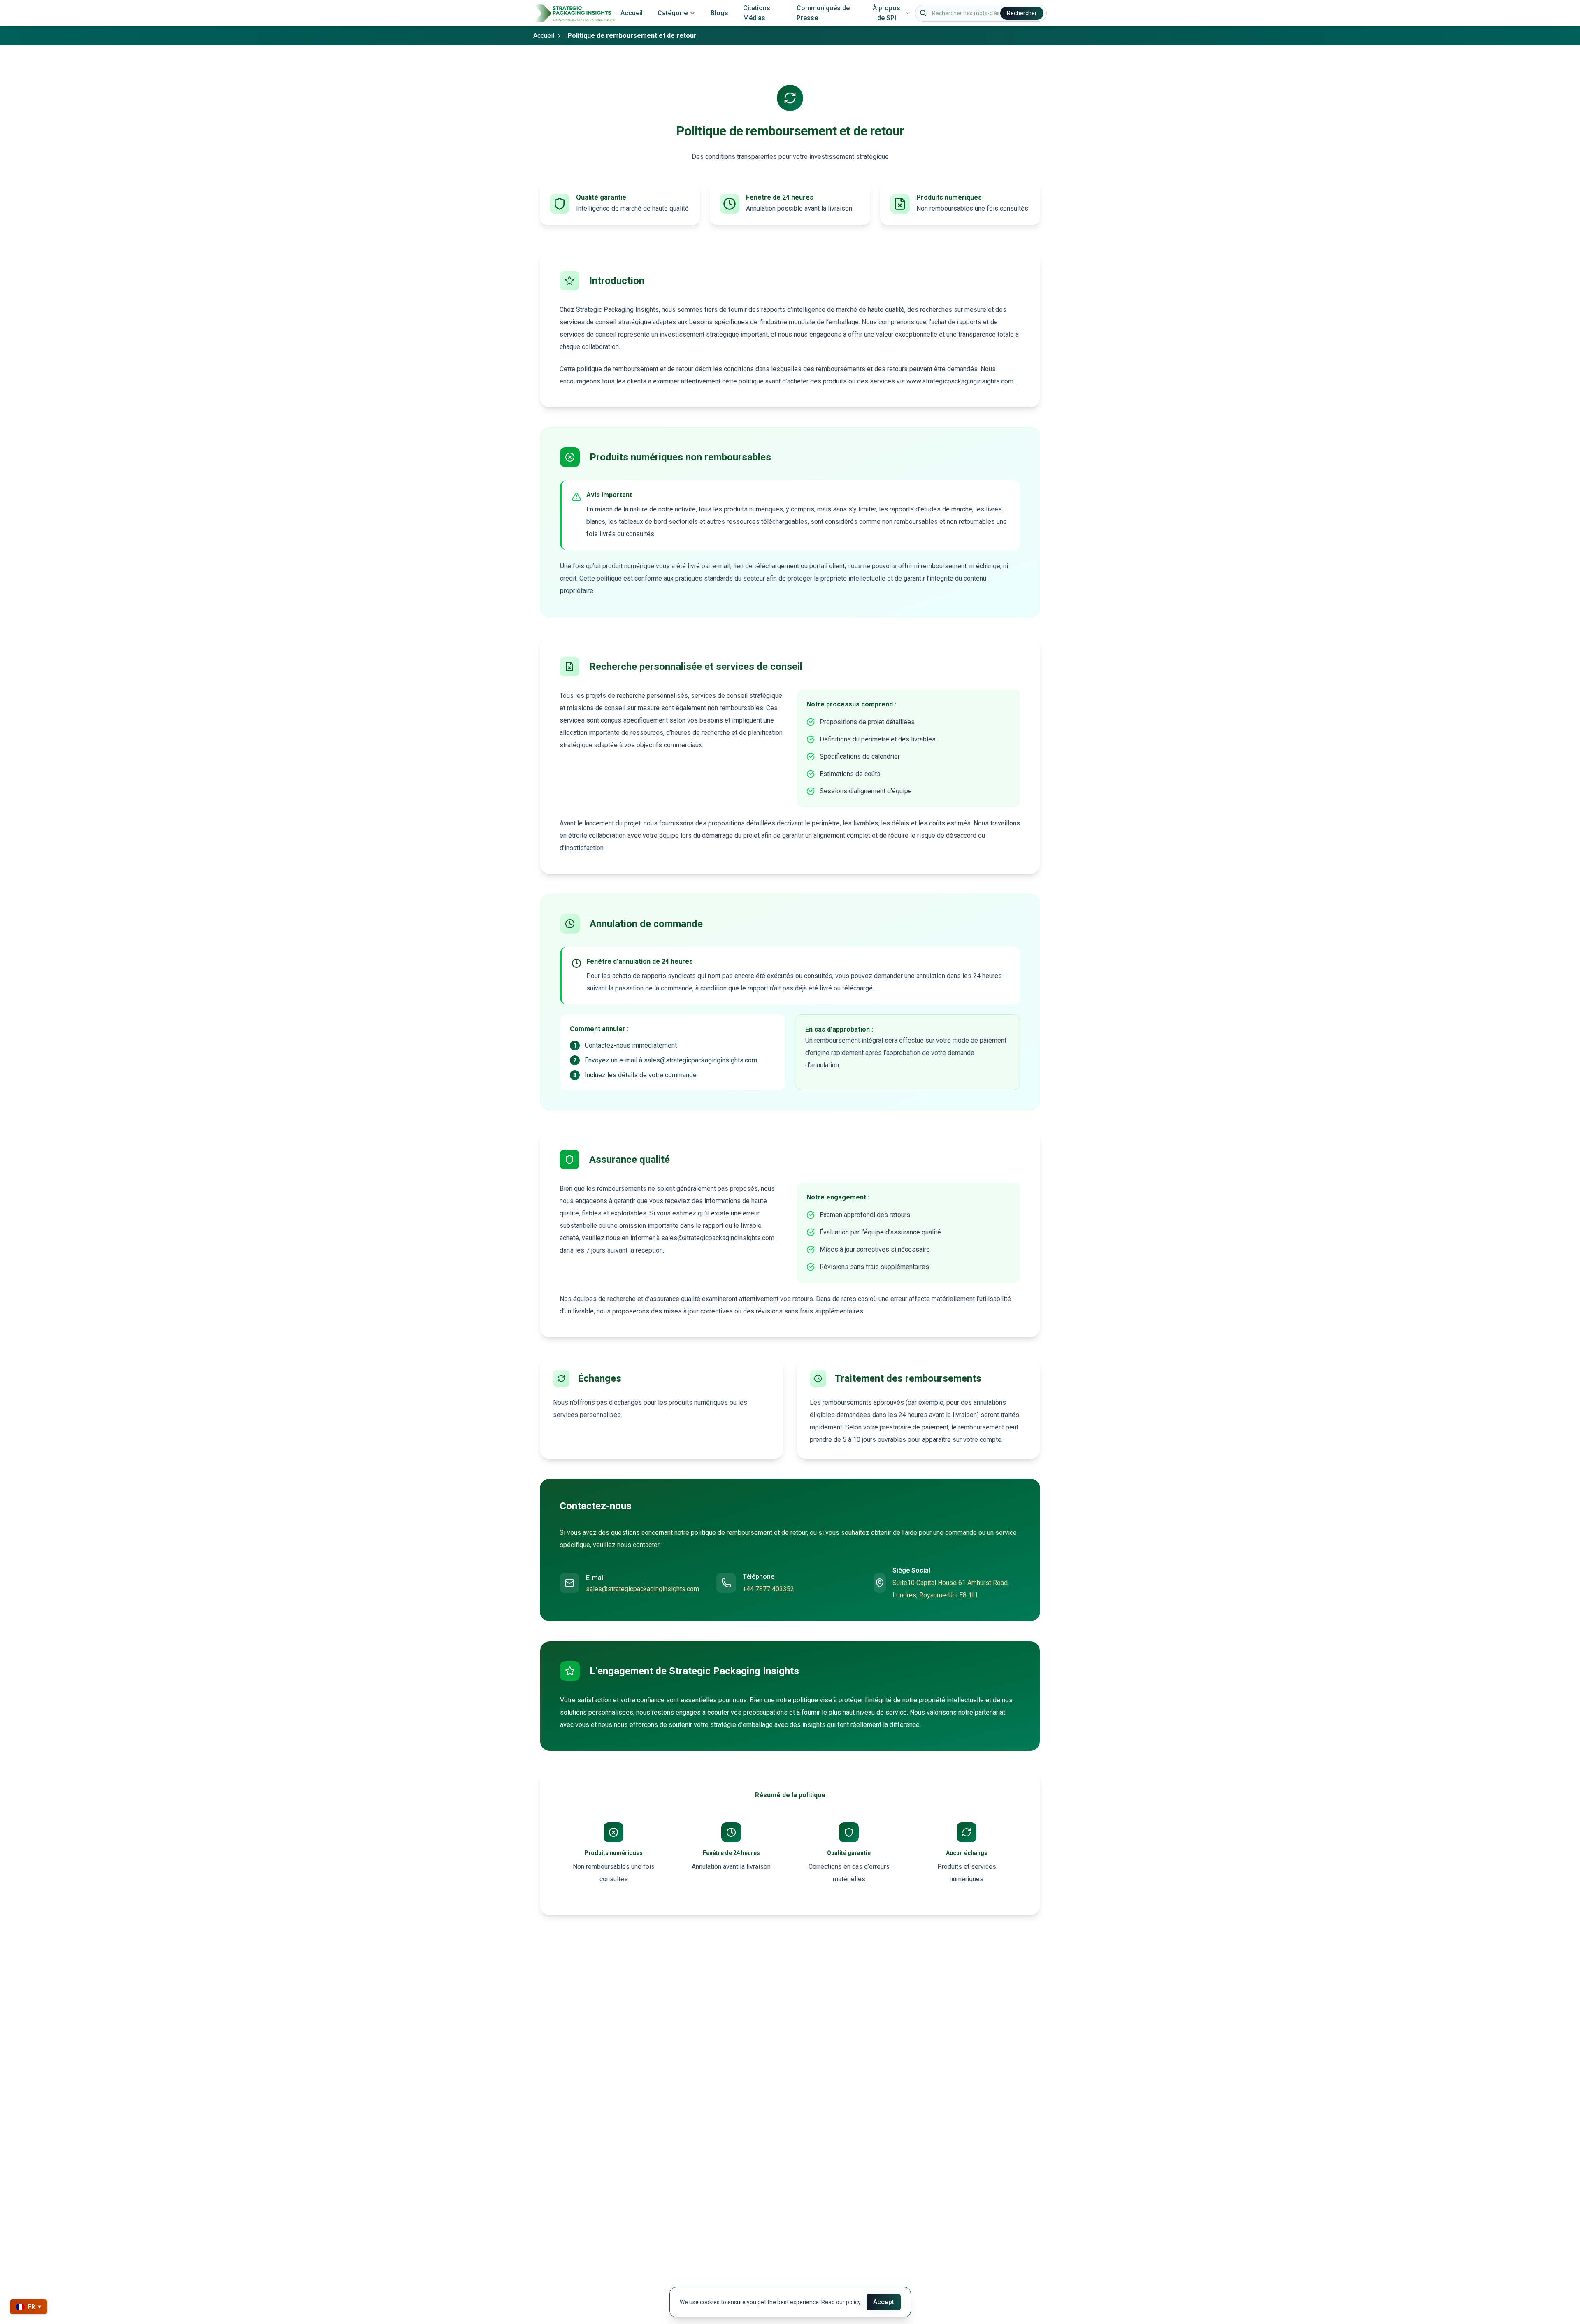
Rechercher (1022, 13)
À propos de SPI (886, 13)
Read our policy (841, 2302)
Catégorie (673, 13)
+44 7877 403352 (768, 1589)
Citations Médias (757, 13)
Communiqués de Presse (823, 13)
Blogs (719, 13)
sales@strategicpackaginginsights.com (642, 1589)
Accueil (632, 13)
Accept (884, 2302)
